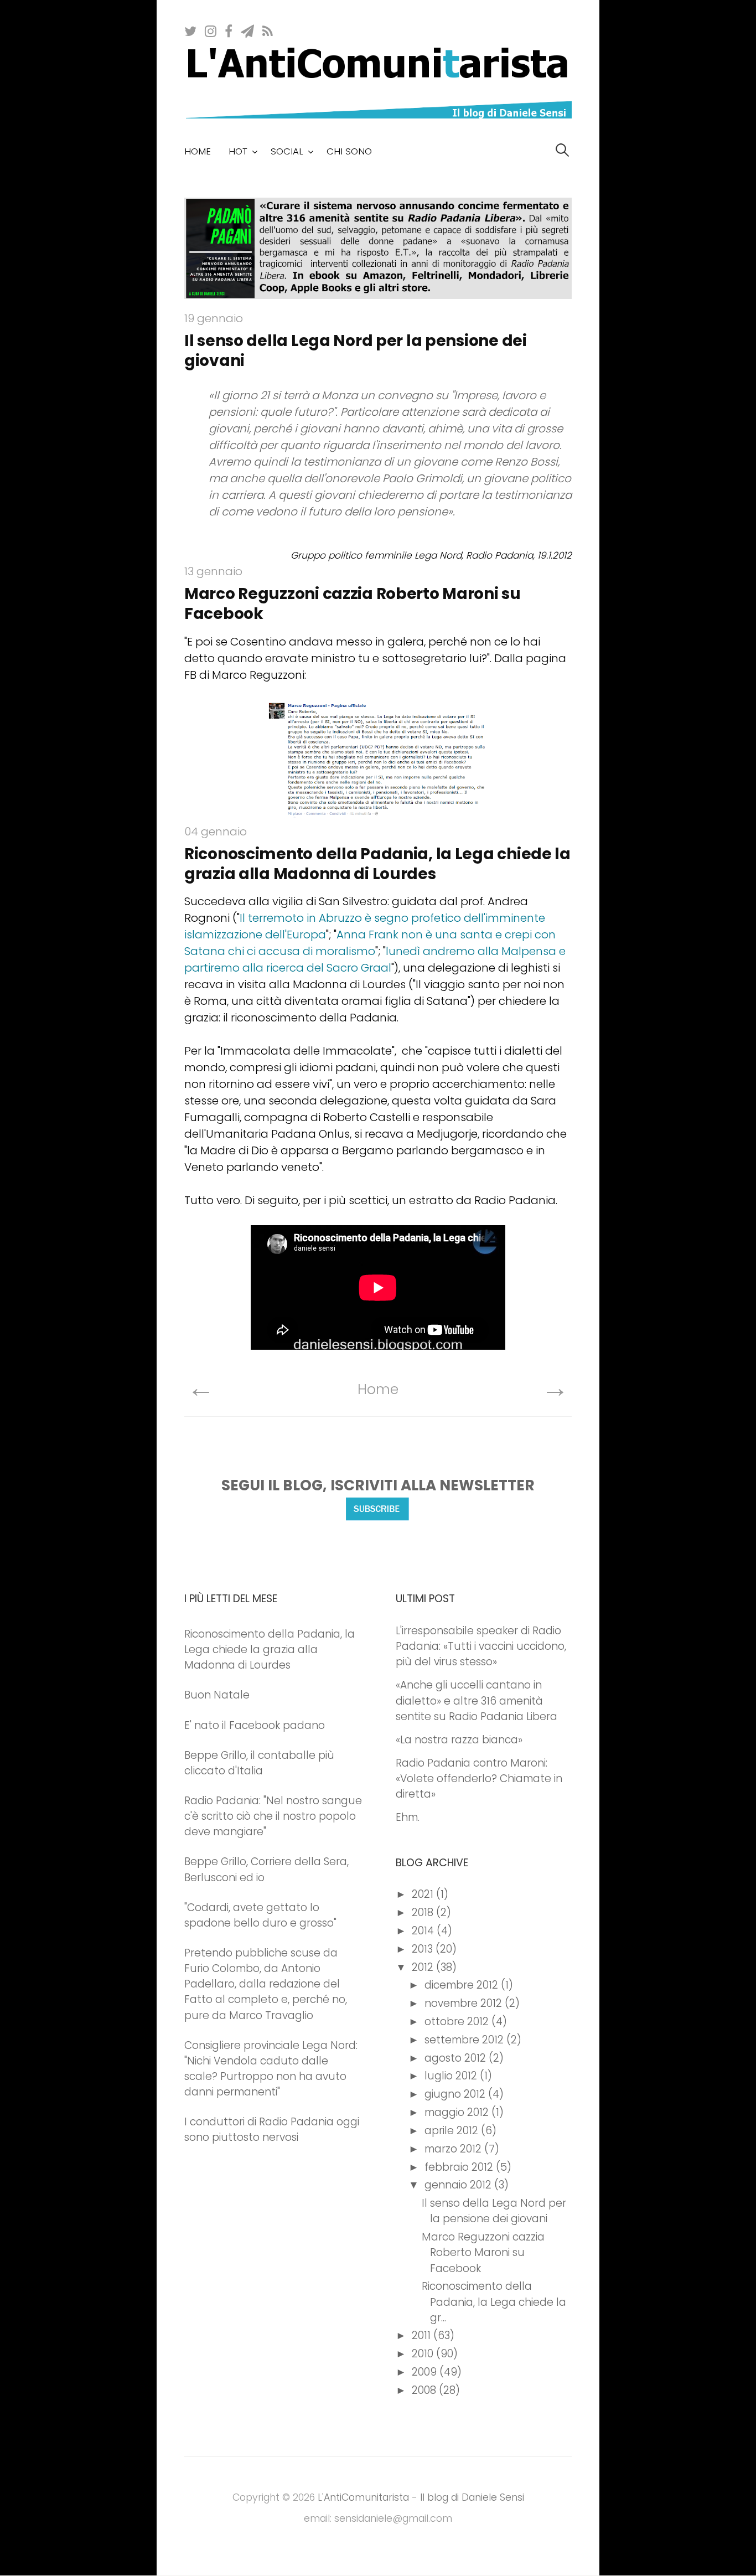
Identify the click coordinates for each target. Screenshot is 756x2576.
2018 (424, 1912)
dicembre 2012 (463, 1985)
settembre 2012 (465, 2040)
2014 (424, 1931)
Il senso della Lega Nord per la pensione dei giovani (356, 351)
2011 (423, 2335)
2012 (424, 1967)
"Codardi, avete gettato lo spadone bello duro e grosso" (260, 1915)
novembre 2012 (465, 2003)
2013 (424, 1949)
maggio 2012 (458, 2112)
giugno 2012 (456, 2094)
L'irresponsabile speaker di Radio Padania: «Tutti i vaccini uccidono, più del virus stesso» (481, 1646)
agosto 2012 (457, 2058)
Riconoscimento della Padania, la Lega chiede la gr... (494, 2302)
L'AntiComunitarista (363, 2497)
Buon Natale (217, 1695)
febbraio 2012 (460, 2167)
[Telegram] (248, 30)
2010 (424, 2354)
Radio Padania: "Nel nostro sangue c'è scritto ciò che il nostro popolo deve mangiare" (273, 1816)
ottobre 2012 (458, 2022)
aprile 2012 (453, 2131)
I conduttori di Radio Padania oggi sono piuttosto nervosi (272, 2130)
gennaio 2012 (459, 2185)
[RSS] (268, 30)
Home (198, 151)
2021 (424, 1894)
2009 (426, 2372)
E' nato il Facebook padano (255, 1725)
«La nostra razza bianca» (459, 1740)
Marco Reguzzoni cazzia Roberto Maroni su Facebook (353, 604)
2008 (425, 2390)
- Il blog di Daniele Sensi (467, 2497)
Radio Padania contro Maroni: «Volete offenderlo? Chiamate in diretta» (479, 1779)
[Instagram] (211, 30)
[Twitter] (191, 30)
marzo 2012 (454, 2149)
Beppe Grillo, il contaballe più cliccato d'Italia (259, 1763)
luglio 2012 (452, 2076)
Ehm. (408, 1817)
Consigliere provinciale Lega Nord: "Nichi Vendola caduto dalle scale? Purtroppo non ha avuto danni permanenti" (271, 2069)
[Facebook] (229, 30)
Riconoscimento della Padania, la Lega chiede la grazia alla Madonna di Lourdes (377, 864)
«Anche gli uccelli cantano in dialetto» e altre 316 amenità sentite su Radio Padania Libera (477, 1700)
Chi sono (349, 151)
